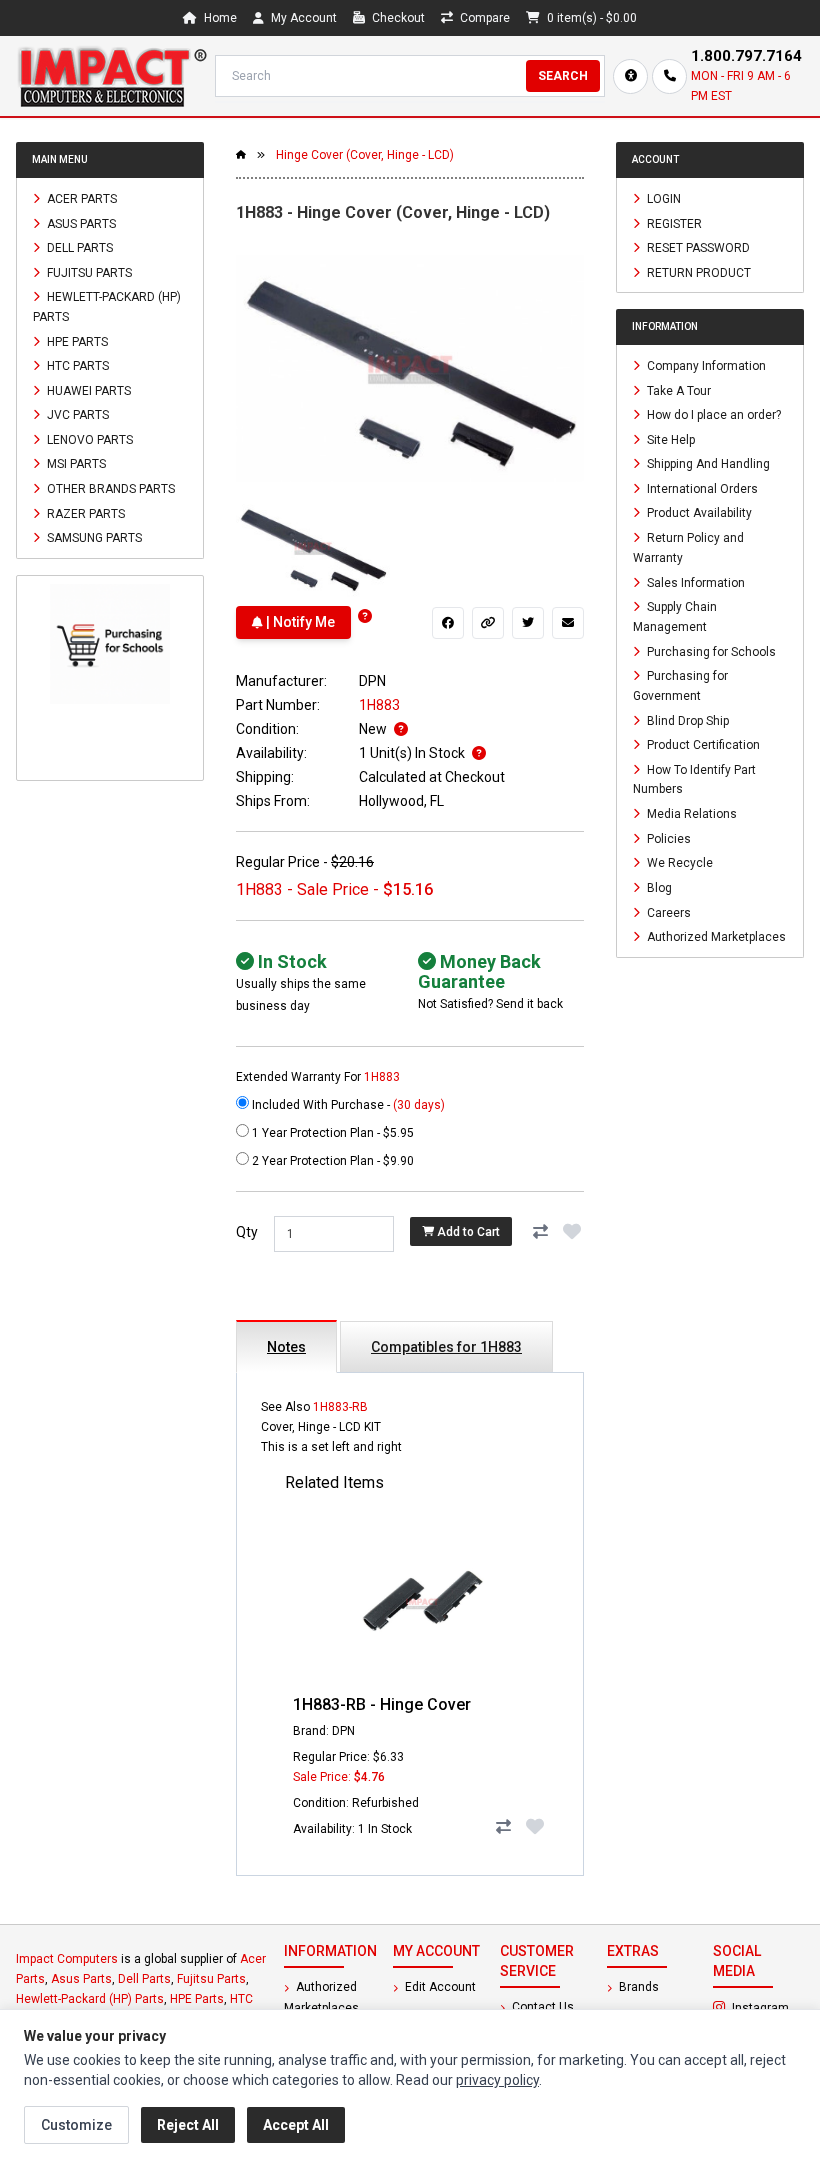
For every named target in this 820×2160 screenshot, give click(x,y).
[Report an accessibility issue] (630, 76)
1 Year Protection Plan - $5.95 (331, 1133)
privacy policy (497, 2080)
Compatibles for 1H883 (446, 1347)
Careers (667, 912)
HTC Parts (76, 366)
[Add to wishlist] (572, 1232)
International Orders (701, 488)
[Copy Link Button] (488, 623)
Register (673, 223)
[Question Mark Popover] (365, 616)
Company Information (705, 366)
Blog (658, 888)
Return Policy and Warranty (688, 548)
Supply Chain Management (675, 617)
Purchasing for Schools (710, 651)
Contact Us (541, 2007)
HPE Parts (76, 341)
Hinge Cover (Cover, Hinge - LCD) (365, 155)
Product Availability (698, 513)
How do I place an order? (712, 415)
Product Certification (702, 745)
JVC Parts (76, 415)
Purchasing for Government (680, 686)
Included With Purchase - (347, 1105)
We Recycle (678, 863)
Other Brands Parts (109, 489)
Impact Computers (67, 1959)
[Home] (111, 76)
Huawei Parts (87, 390)
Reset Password (697, 248)
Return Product (697, 272)
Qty (247, 1232)
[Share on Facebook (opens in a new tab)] (448, 623)
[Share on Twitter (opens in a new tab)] (528, 623)
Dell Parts (78, 248)
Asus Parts (80, 223)
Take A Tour (677, 390)
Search (563, 76)
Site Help (669, 439)
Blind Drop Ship (686, 720)
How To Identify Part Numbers (694, 779)
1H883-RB (340, 1407)
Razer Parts (84, 513)
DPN (372, 681)
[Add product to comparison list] (540, 1232)
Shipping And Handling (707, 464)
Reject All (188, 2125)
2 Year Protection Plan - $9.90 (331, 1161)
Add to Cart (467, 1232)
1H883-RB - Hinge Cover (382, 1704)
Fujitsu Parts (88, 272)
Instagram (766, 2007)
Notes (286, 1347)
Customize (76, 2125)
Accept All (296, 2125)
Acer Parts (80, 199)
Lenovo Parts (88, 439)
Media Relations (690, 814)
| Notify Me (299, 622)
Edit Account (439, 1987)
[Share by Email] (568, 623)
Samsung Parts (93, 538)
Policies (667, 838)
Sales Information (694, 582)
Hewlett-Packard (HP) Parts (107, 307)
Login (662, 199)
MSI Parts (75, 464)
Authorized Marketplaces (715, 937)
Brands (637, 1987)
